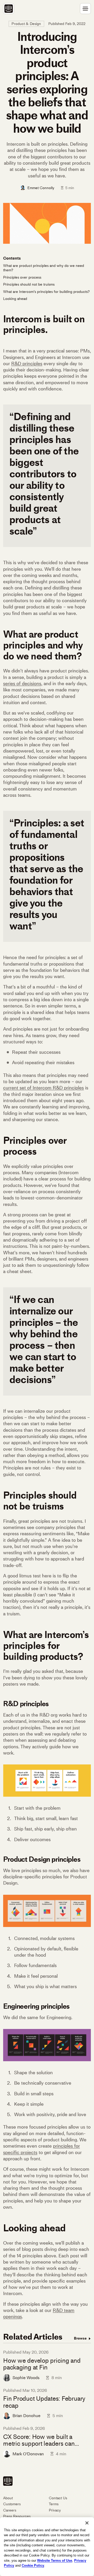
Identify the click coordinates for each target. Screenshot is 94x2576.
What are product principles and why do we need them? (44, 268)
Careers (10, 2510)
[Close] (87, 2523)
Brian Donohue (27, 2416)
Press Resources (17, 2516)
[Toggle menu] (85, 9)
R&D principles (27, 364)
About (8, 2498)
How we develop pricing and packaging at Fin (42, 2364)
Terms (54, 2504)
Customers (12, 2504)
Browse (81, 2338)
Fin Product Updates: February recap (44, 2402)
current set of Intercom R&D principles (43, 1088)
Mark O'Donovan (28, 2454)
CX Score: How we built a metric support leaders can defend (39, 2440)
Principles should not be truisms (29, 284)
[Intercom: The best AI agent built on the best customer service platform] (9, 9)
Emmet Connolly (41, 188)
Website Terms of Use (55, 2561)
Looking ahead (15, 299)
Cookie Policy (33, 2565)
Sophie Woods (26, 2378)
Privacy (55, 2510)
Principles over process (22, 277)
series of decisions (22, 684)
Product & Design (26, 24)
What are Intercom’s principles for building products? (46, 292)
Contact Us (58, 2498)
